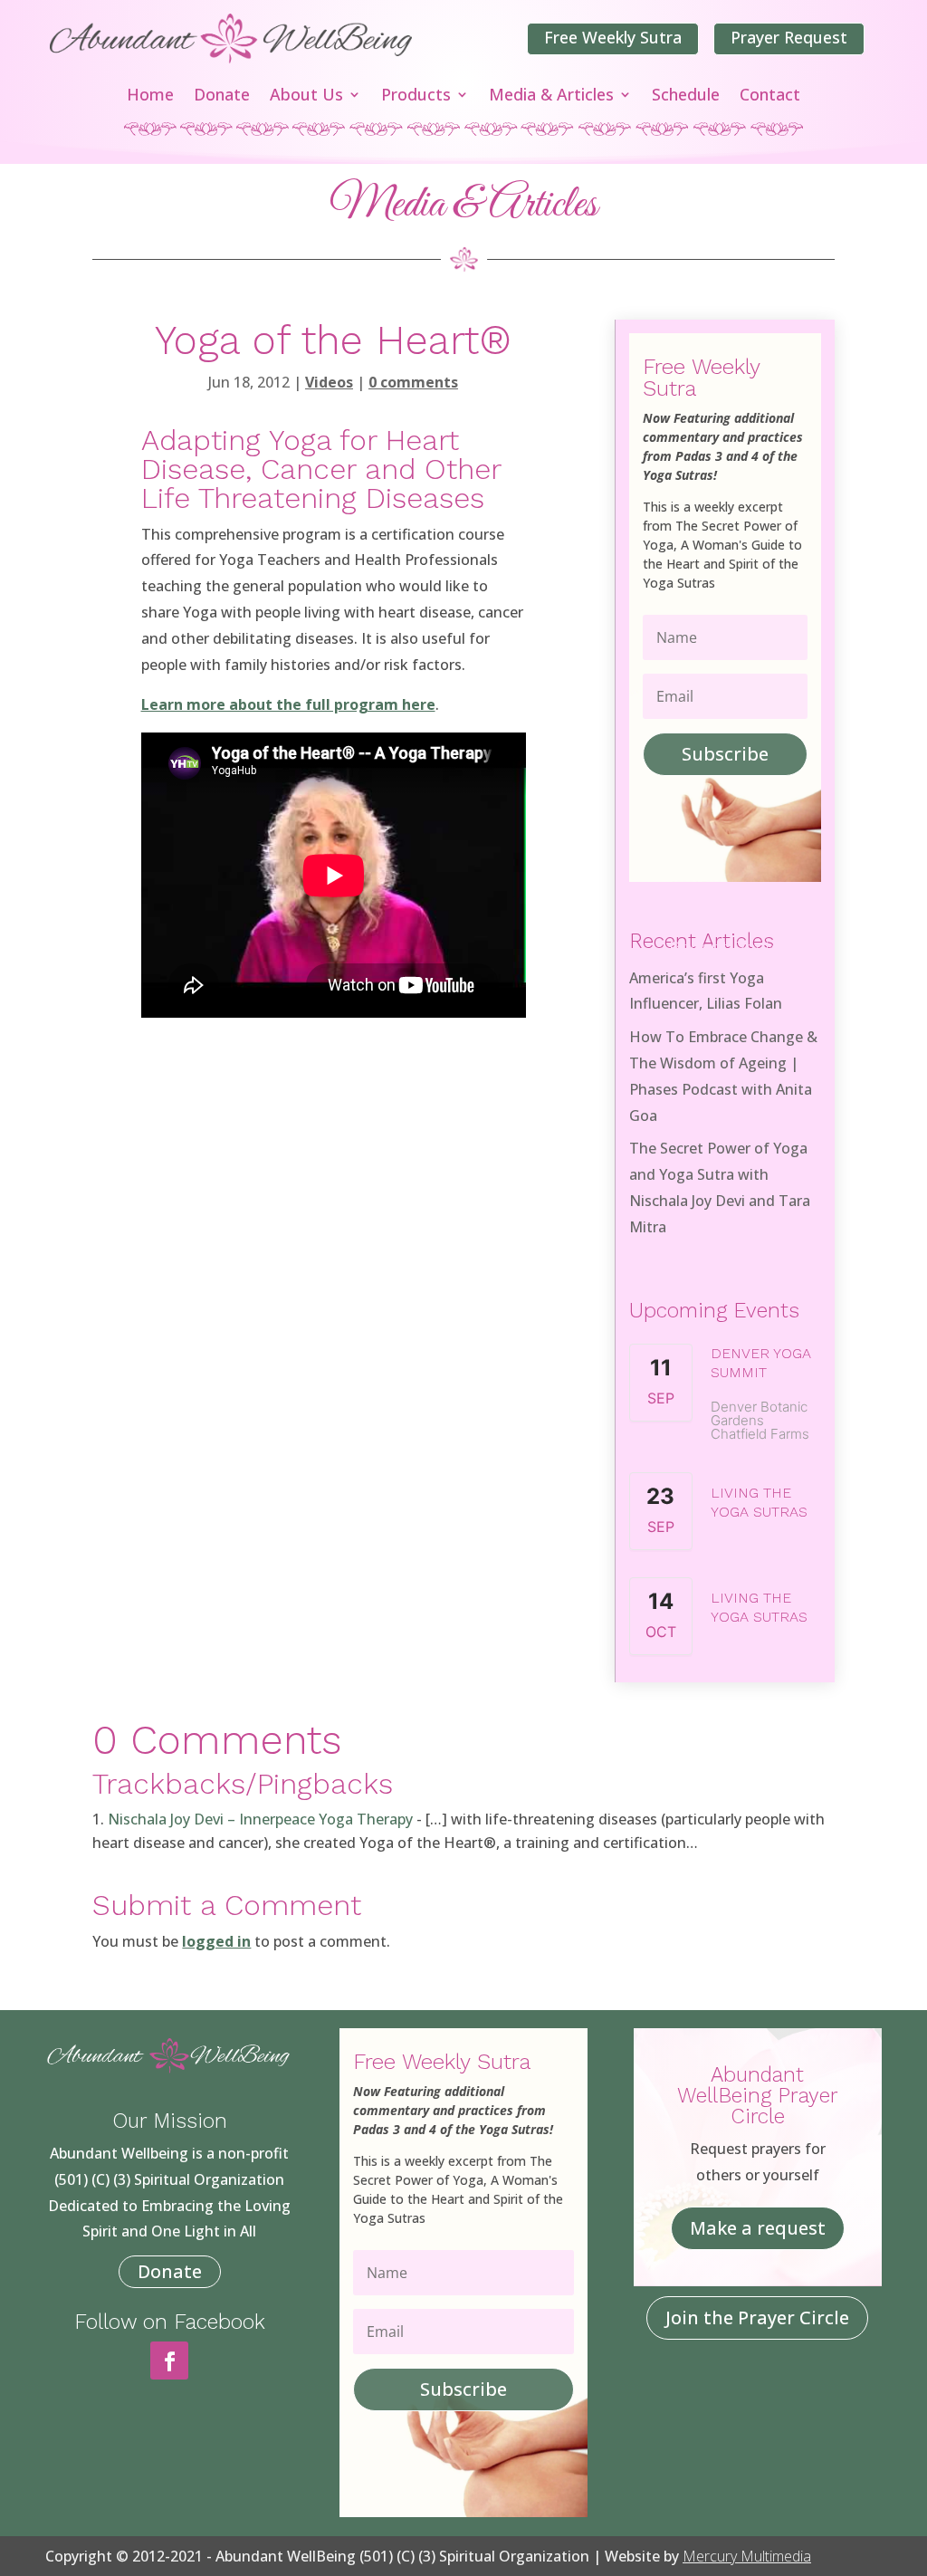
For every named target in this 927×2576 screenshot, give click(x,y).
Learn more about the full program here (288, 704)
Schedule (686, 96)
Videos (329, 382)
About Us (306, 96)
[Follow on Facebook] (169, 2361)
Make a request (758, 2228)
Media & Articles (551, 96)
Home (150, 96)
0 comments (413, 382)
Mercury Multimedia (747, 2556)
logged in (216, 1941)
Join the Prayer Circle (757, 2317)
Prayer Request (789, 37)
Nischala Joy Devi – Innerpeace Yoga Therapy (260, 1819)
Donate (222, 96)
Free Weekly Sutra (613, 37)
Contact (770, 96)
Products (416, 96)
